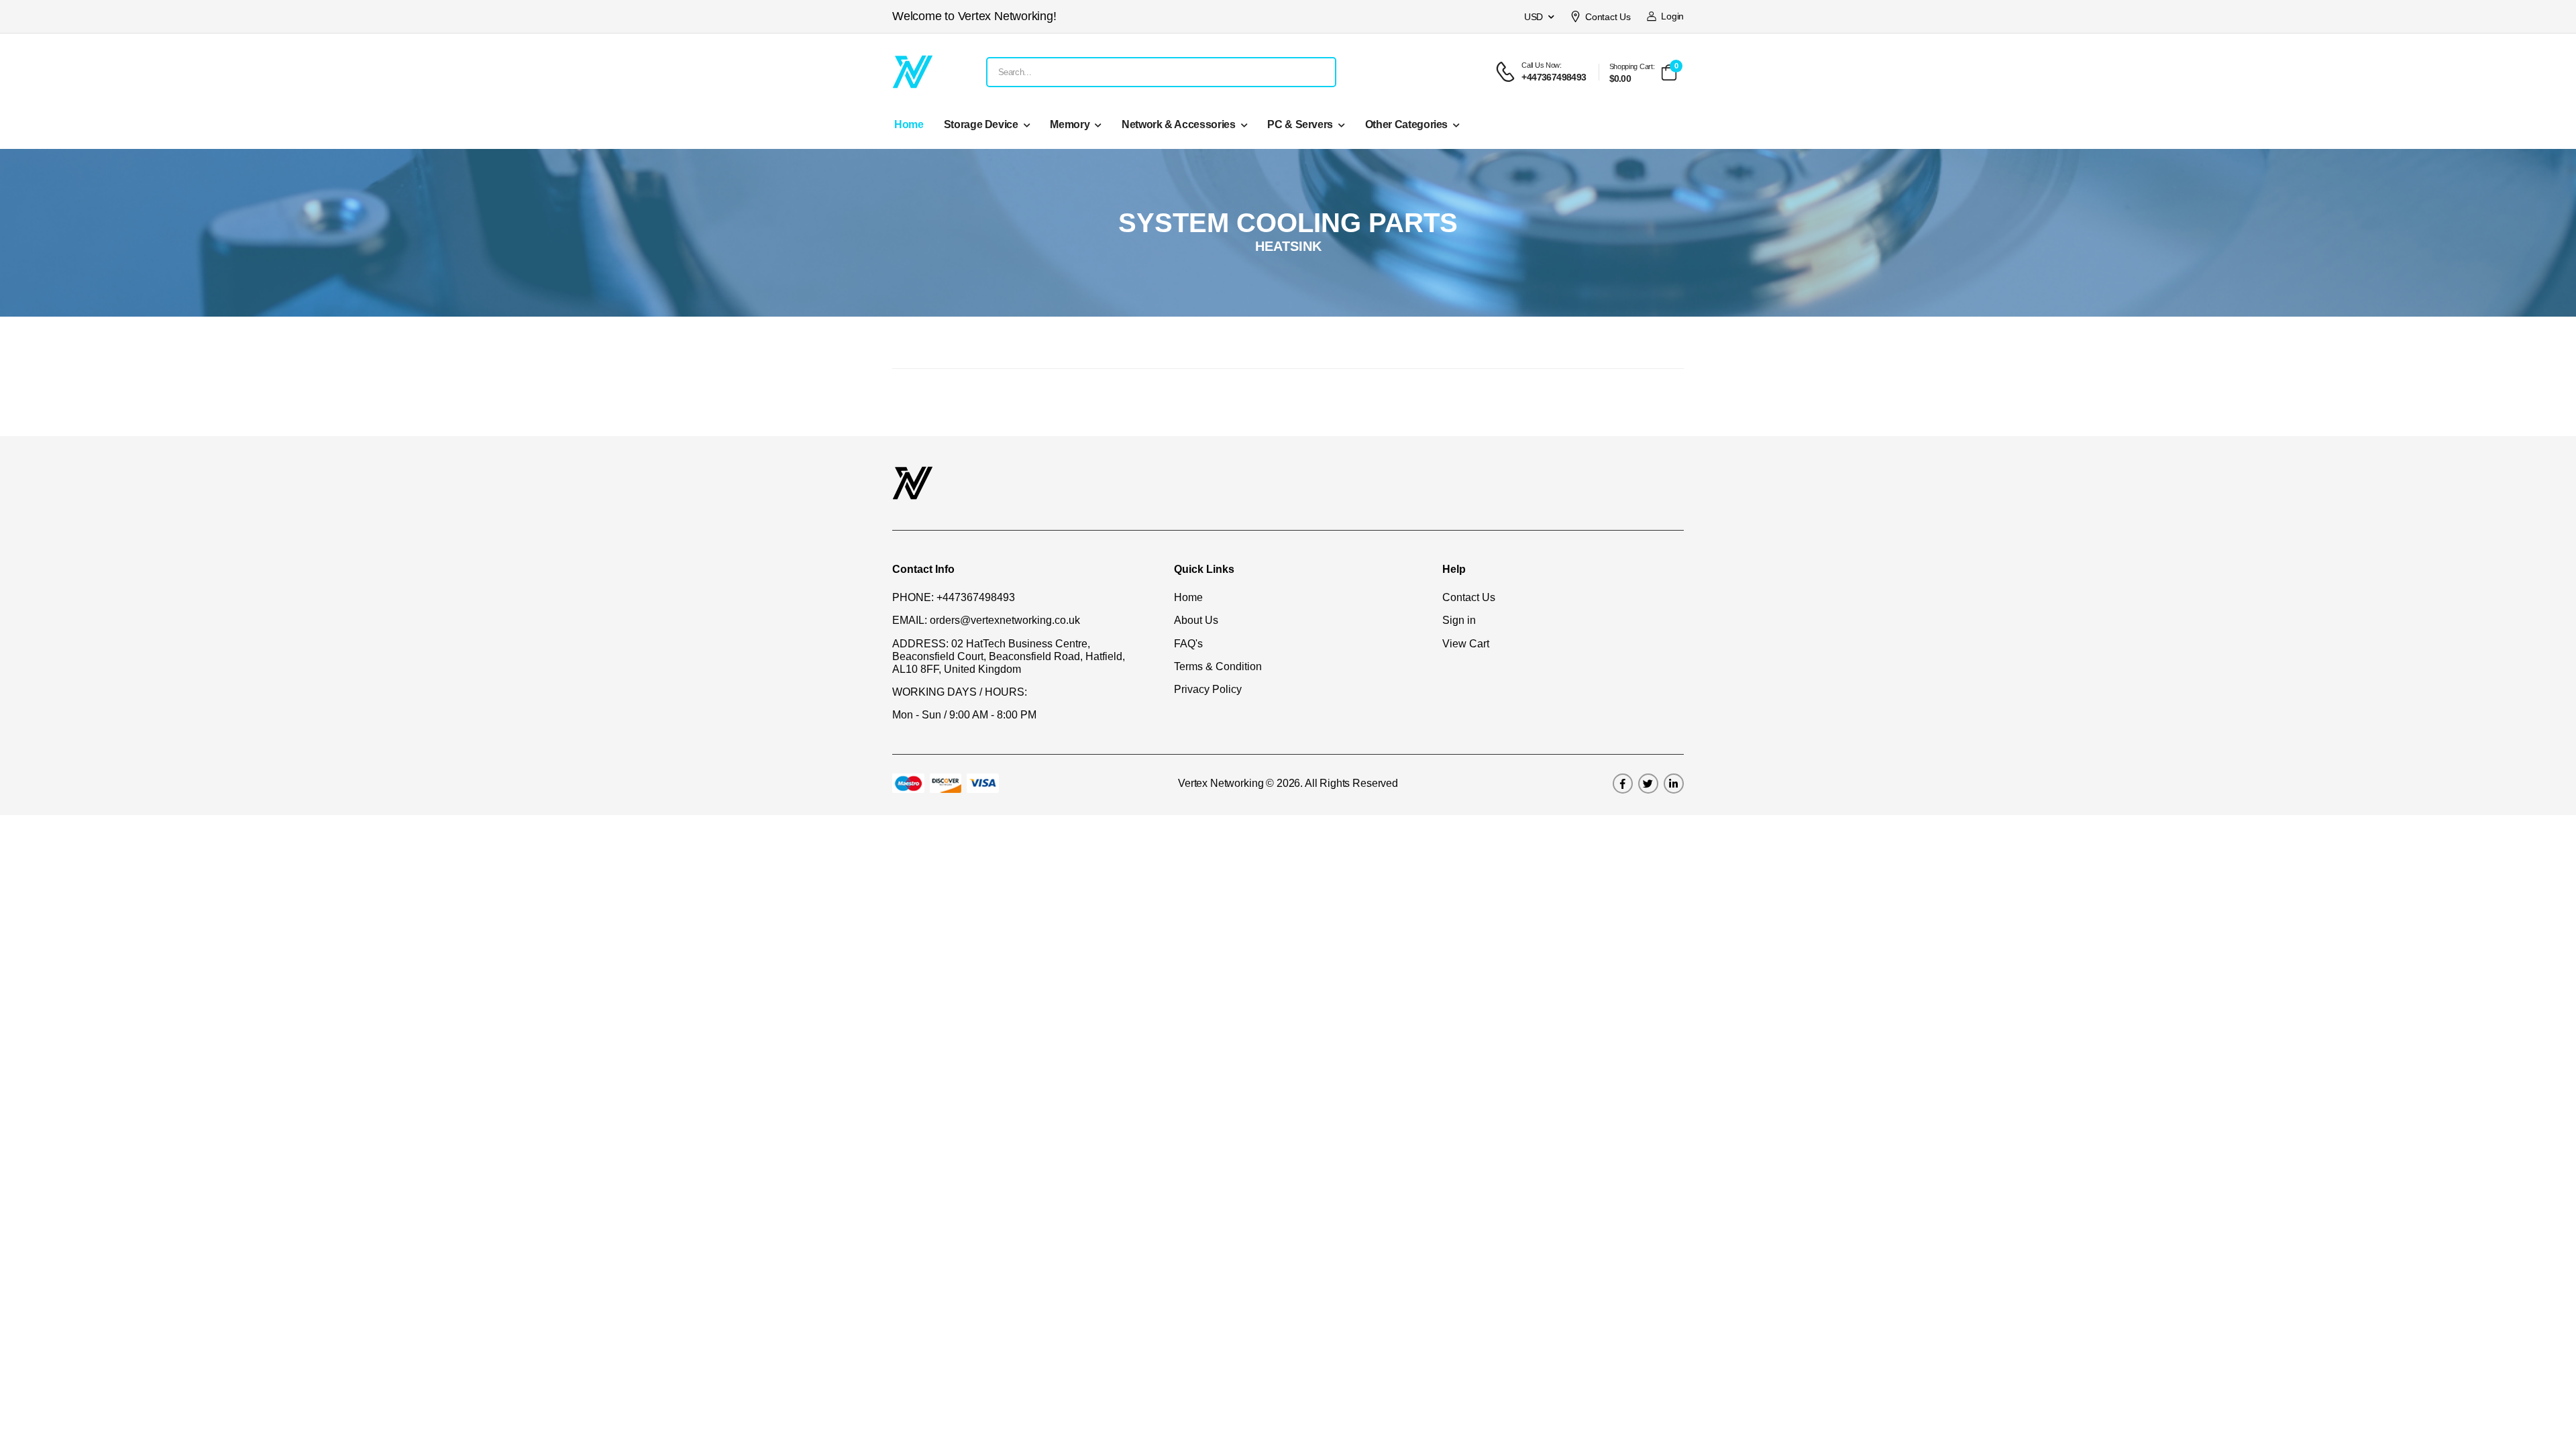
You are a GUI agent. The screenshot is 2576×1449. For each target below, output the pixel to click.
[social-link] (1623, 784)
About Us (1196, 620)
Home (909, 124)
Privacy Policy (1208, 689)
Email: (910, 620)
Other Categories (1406, 124)
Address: (920, 644)
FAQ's (1188, 644)
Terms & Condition (1218, 666)
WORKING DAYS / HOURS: (960, 692)
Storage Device (981, 124)
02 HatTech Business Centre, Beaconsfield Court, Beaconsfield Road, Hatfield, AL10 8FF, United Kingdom (1009, 656)
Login (1670, 16)
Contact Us (1608, 17)
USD (1534, 17)
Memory (1070, 124)
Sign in (1459, 620)
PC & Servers (1300, 124)
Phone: (913, 597)
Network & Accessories (1179, 124)
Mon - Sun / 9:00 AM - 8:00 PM (964, 715)
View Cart (1466, 644)
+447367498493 (976, 597)
